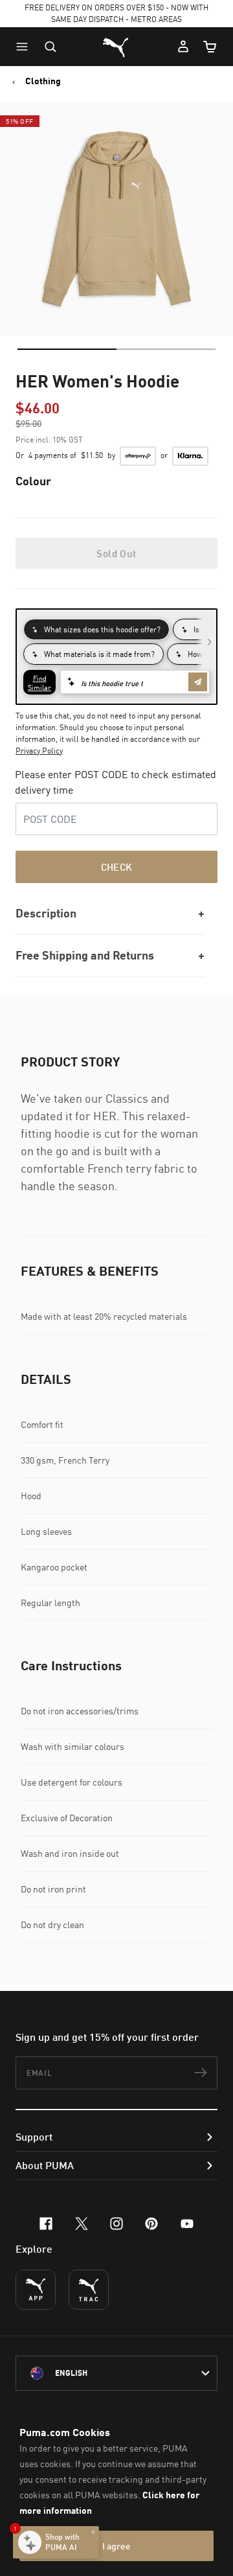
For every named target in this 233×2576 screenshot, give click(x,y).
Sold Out (116, 553)
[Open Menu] (25, 47)
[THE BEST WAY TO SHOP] (36, 2290)
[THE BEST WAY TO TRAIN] (89, 2290)
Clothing (43, 81)
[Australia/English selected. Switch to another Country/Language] (116, 2373)
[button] (25, 47)
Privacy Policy (39, 751)
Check (117, 867)
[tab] (67, 349)
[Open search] (50, 47)
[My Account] (183, 47)
